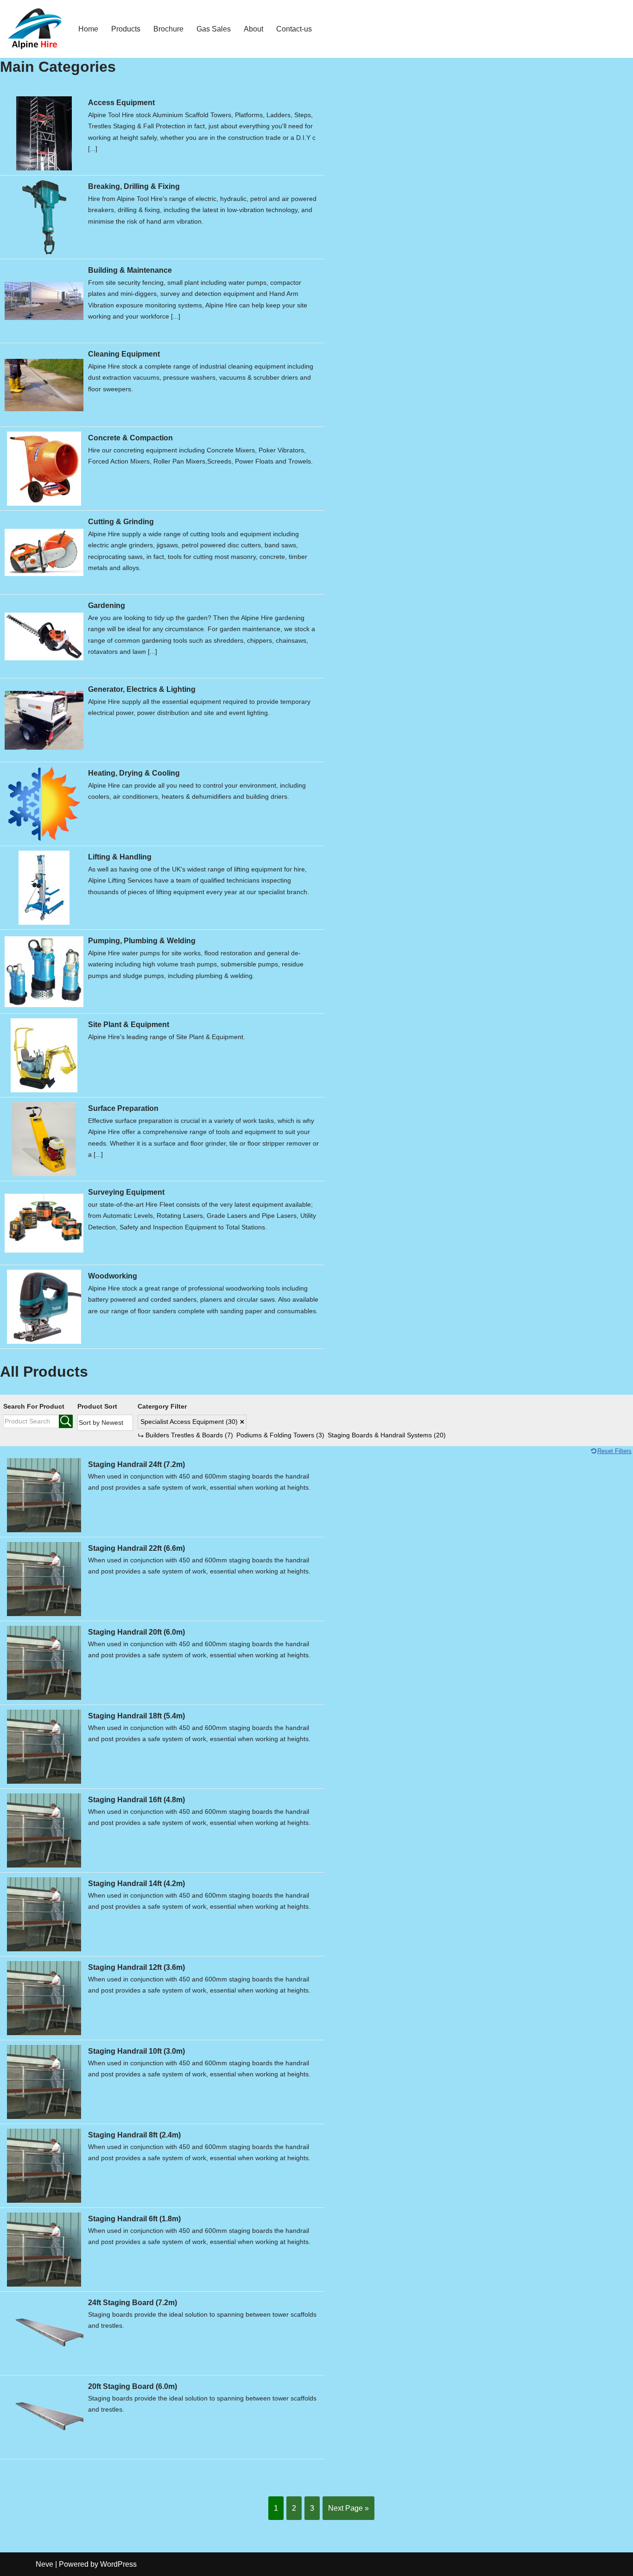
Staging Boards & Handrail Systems (387, 1435)
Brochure (168, 29)
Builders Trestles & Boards (189, 1435)
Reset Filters (614, 1451)
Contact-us (294, 29)
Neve (44, 2564)
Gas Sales (214, 29)
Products (126, 29)
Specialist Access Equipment (189, 1422)
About (253, 29)
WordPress (118, 2564)
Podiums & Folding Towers (280, 1435)
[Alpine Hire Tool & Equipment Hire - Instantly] (35, 29)
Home (88, 29)
